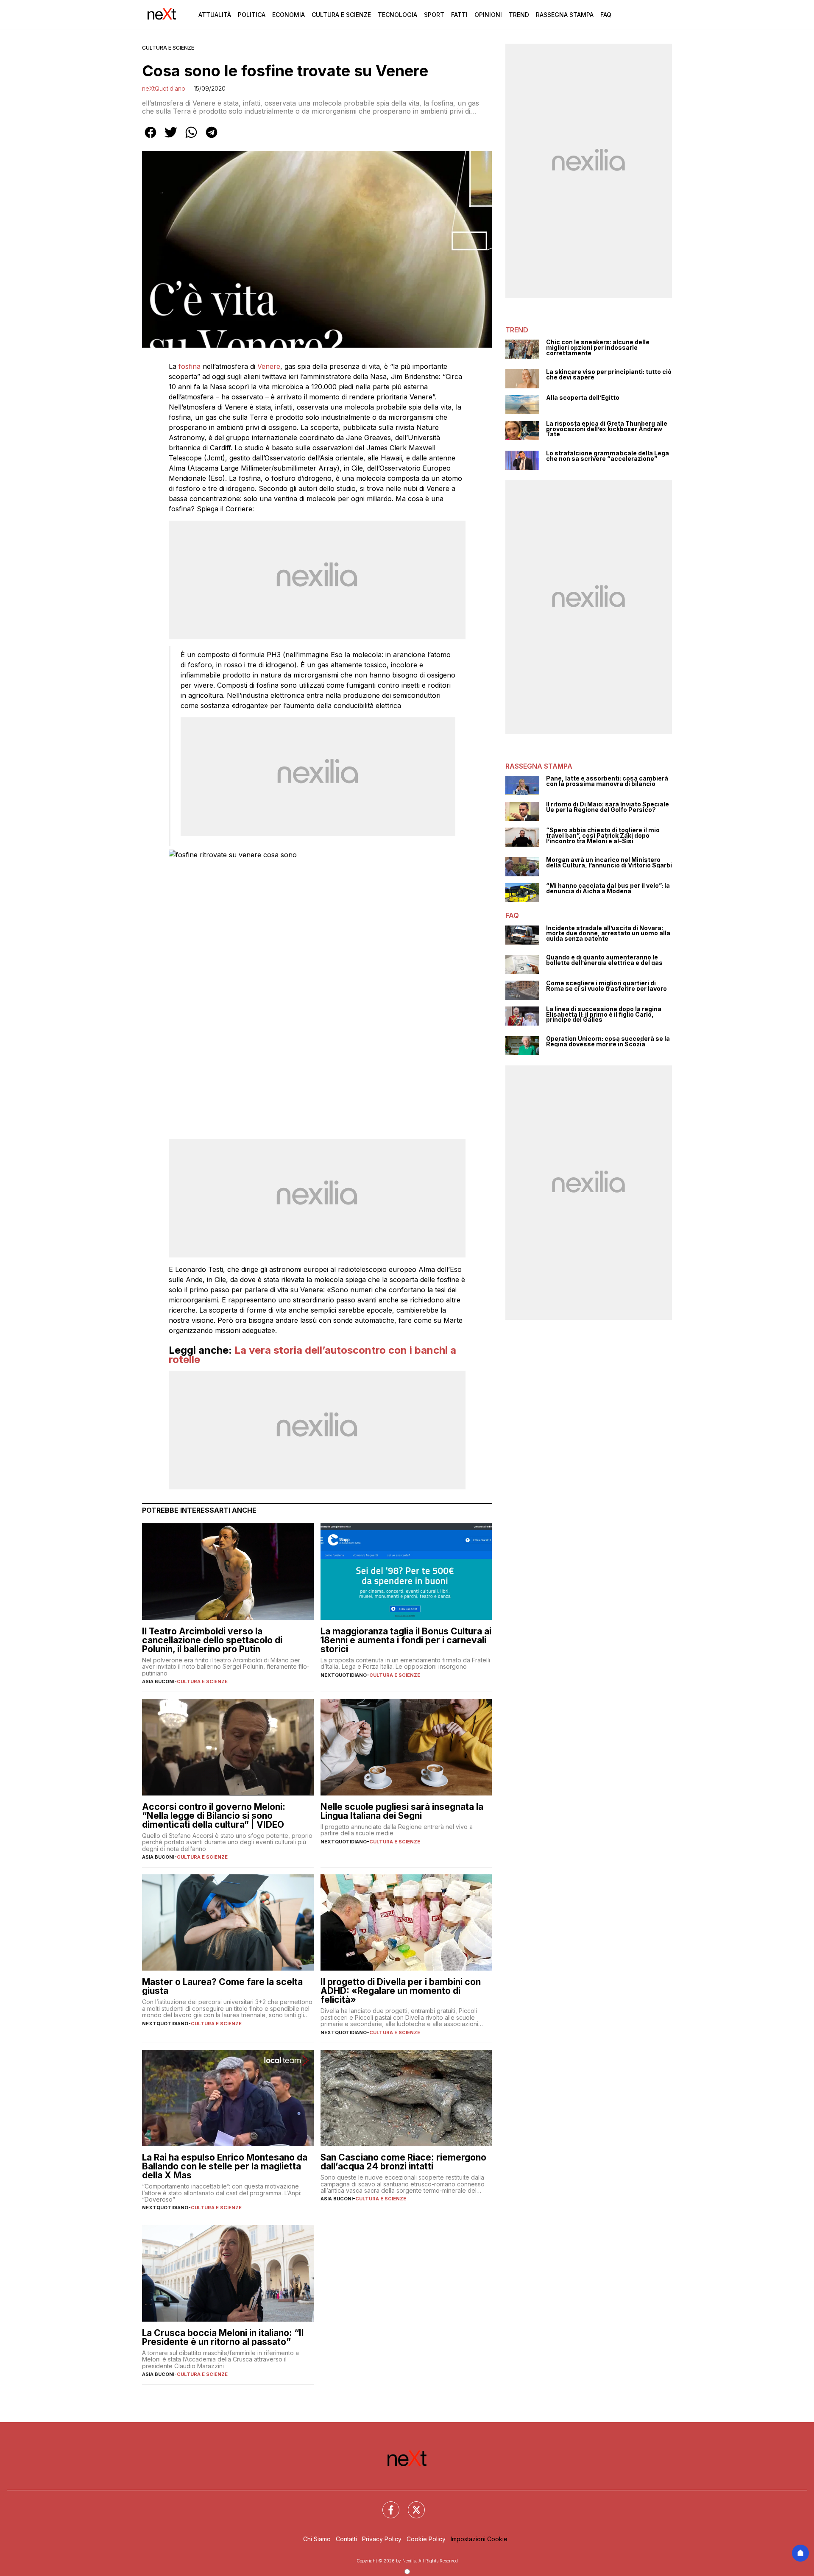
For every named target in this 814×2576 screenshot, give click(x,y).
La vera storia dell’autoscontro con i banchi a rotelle (312, 1355)
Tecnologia (397, 15)
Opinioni (488, 15)
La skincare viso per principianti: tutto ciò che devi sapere (609, 375)
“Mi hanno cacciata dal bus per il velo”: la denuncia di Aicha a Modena (608, 888)
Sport (434, 15)
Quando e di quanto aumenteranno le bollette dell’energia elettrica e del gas (604, 960)
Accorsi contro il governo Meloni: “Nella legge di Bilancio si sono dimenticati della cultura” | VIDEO (214, 1816)
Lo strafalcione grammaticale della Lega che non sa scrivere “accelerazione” (608, 456)
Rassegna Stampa (565, 15)
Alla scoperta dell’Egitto (583, 398)
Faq (606, 15)
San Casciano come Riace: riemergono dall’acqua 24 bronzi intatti (403, 2162)
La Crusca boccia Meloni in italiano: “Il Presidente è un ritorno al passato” (223, 2337)
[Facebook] (386, 2505)
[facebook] (151, 138)
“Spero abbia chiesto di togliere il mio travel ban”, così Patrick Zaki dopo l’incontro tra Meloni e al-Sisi (603, 836)
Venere (269, 366)
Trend (519, 15)
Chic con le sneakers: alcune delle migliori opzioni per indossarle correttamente (598, 348)
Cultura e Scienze (341, 15)
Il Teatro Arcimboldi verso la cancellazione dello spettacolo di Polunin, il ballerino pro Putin (212, 1640)
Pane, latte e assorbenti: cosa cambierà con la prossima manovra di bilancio (607, 781)
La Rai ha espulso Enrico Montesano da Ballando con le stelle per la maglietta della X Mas (225, 2166)
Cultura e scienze (168, 48)
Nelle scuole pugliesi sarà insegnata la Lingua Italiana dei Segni (402, 1811)
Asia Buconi (158, 1681)
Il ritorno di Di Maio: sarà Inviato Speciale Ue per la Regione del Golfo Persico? (608, 807)
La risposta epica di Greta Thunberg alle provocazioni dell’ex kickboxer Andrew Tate (607, 429)
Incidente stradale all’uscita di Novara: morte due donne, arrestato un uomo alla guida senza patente (608, 934)
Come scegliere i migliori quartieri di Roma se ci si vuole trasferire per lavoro (606, 986)
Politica (252, 15)
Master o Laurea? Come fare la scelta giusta (222, 1986)
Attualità (215, 15)
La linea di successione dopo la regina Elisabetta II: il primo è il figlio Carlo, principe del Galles (604, 1015)
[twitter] (171, 138)
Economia (289, 15)
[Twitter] (411, 2505)
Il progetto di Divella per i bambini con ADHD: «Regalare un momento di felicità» (401, 1991)
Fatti (459, 15)
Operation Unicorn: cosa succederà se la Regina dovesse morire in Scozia (608, 1041)
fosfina (190, 366)
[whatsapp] (191, 138)
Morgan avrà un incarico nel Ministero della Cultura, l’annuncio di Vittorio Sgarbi (609, 863)
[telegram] (212, 138)
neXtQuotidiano (164, 88)
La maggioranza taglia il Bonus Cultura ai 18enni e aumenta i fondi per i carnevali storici (406, 1640)
